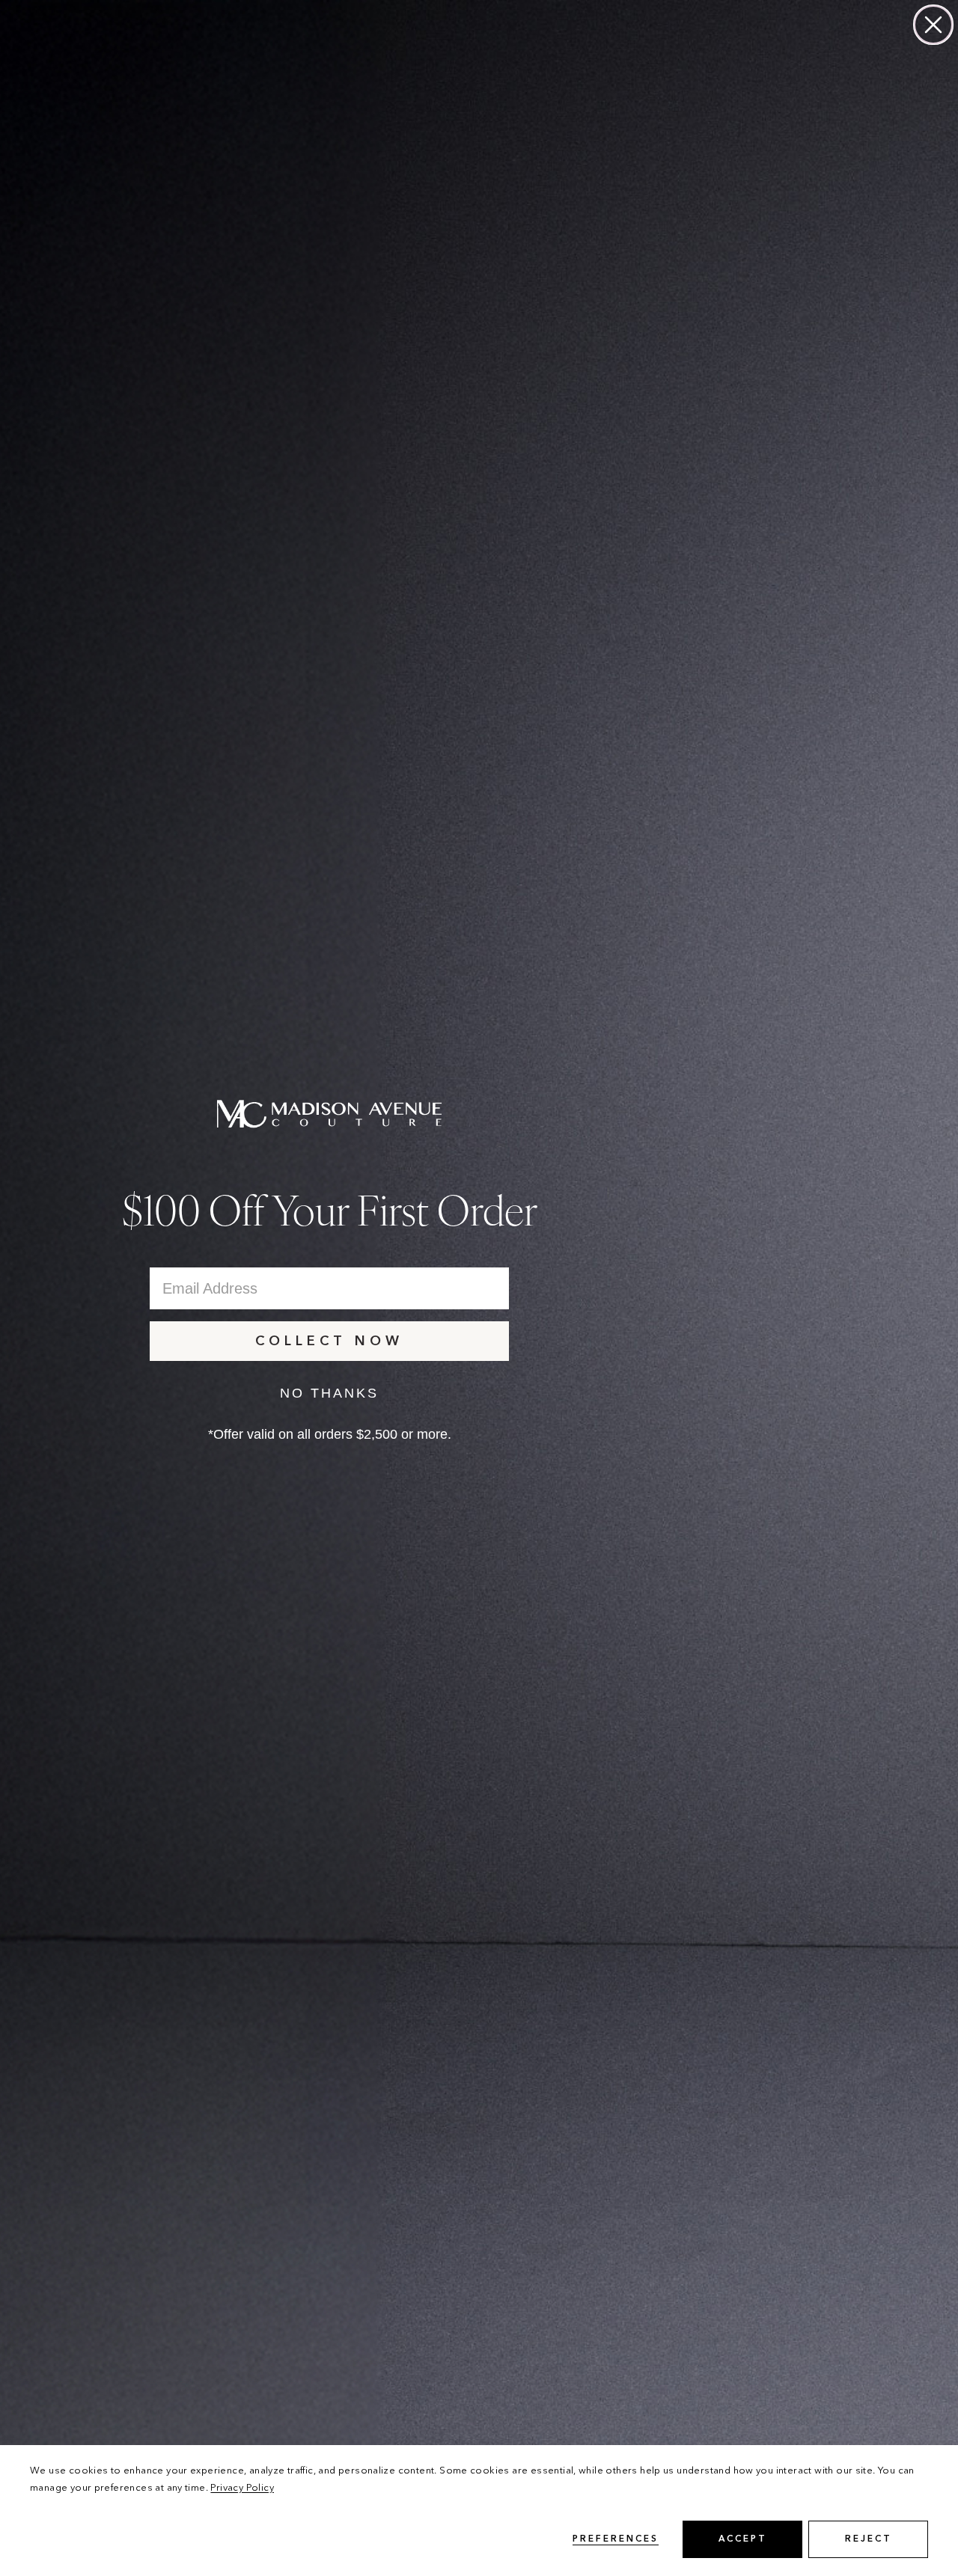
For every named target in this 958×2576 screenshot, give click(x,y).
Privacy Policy (242, 2488)
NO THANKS (329, 1393)
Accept (743, 2539)
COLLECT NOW (329, 1341)
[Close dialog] (933, 25)
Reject (869, 2539)
